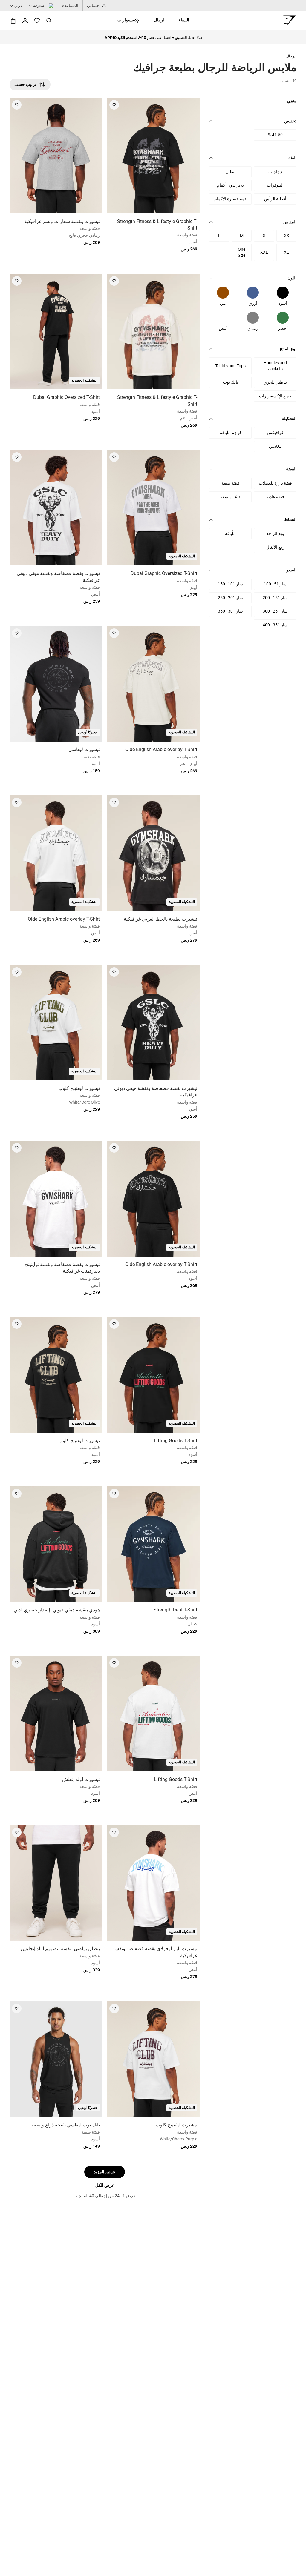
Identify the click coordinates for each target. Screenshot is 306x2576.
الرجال (160, 20)
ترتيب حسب (25, 84)
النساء (184, 20)
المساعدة (70, 5)
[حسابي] (25, 21)
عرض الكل (105, 2185)
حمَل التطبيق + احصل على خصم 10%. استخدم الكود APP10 (150, 37)
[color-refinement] (283, 293)
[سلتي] (13, 20)
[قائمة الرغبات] (37, 21)
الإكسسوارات (129, 20)
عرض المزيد (105, 2172)
